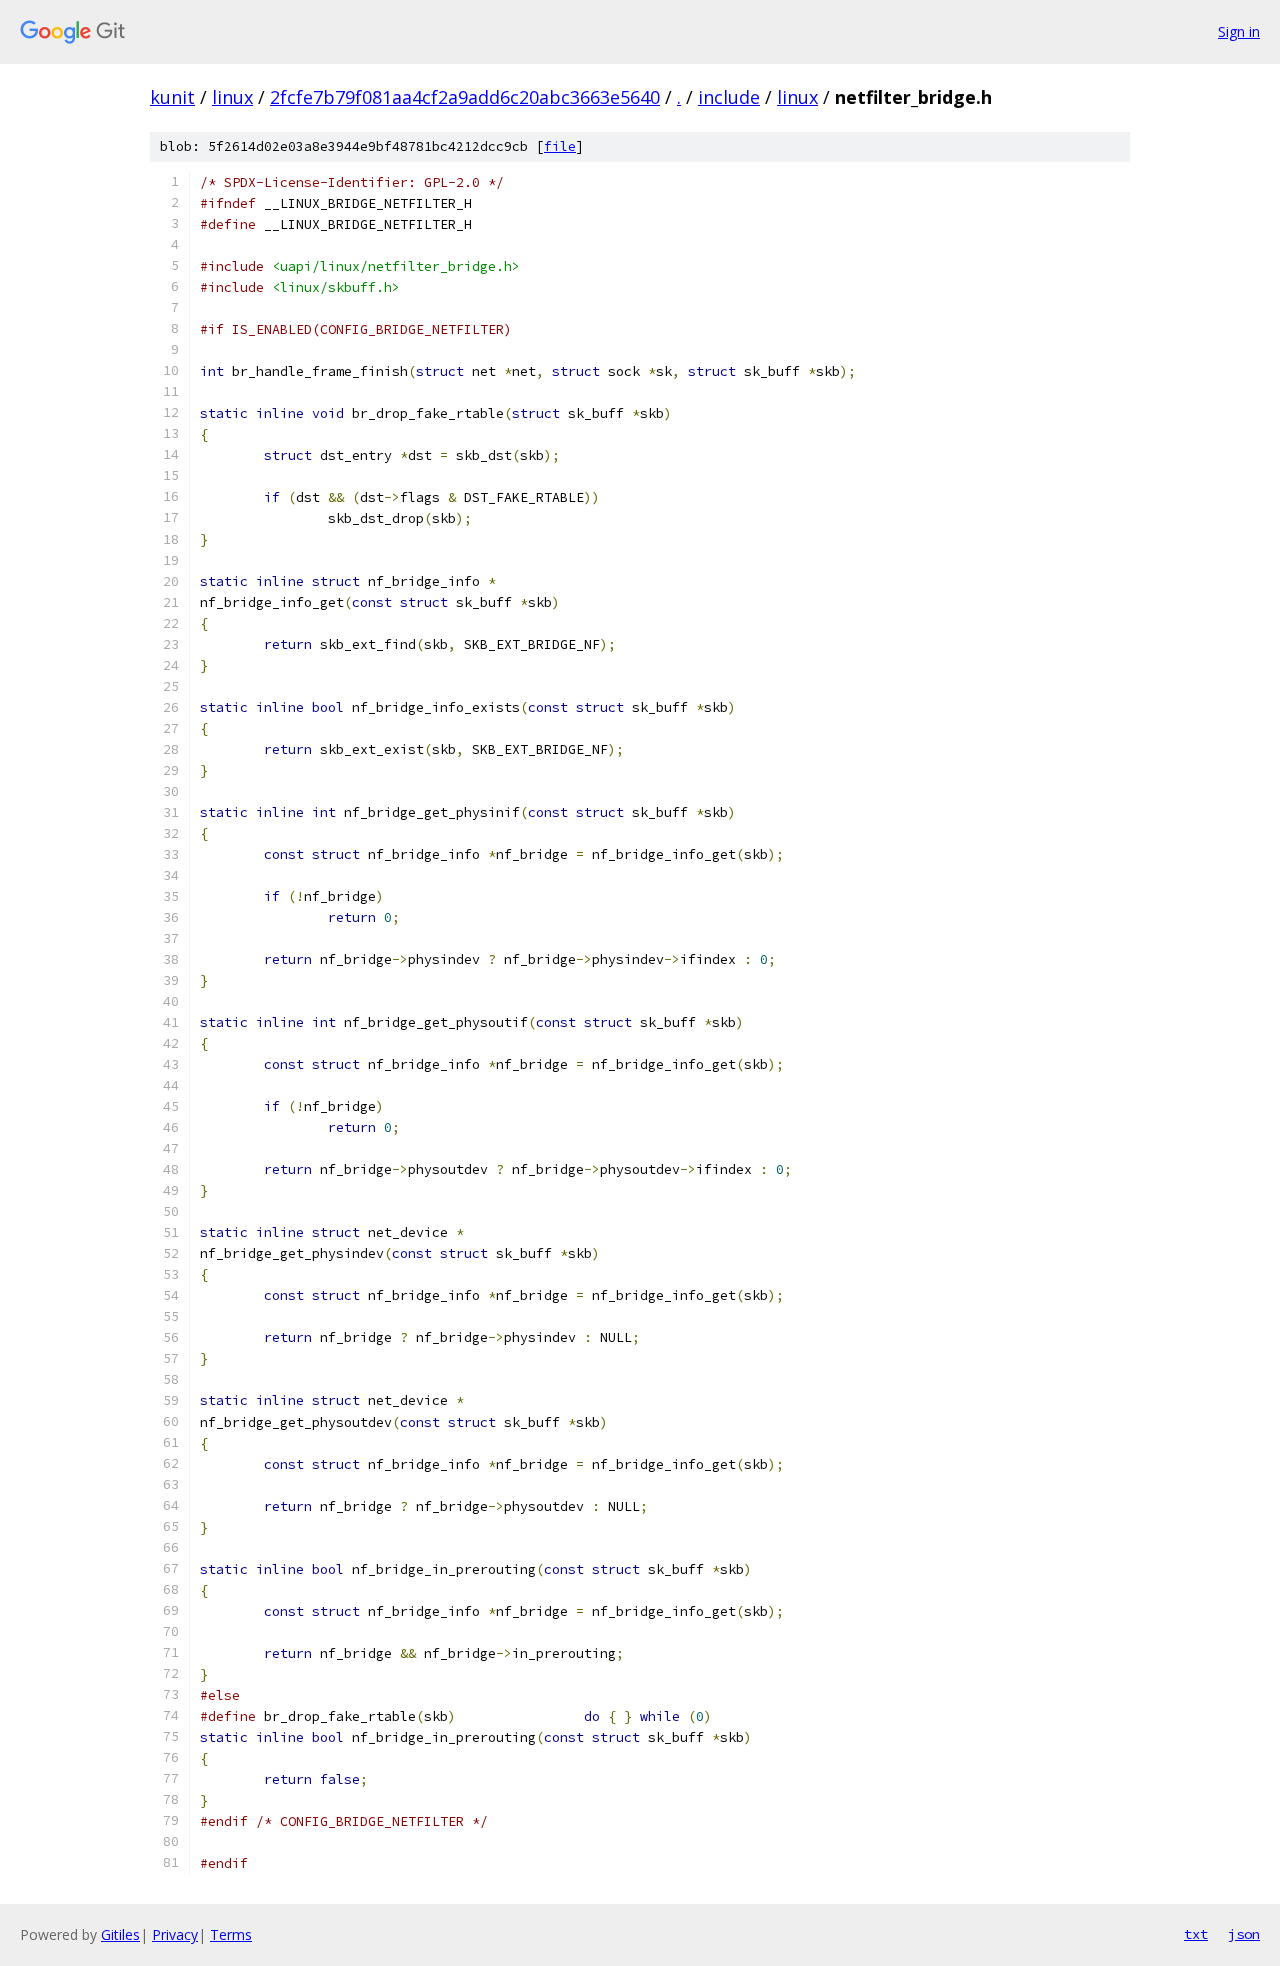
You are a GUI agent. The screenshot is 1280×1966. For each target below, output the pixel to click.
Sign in (1239, 31)
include (729, 97)
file (560, 146)
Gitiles (120, 1934)
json (1244, 1934)
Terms (231, 1934)
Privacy (175, 1934)
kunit (172, 97)
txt (1196, 1934)
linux (232, 97)
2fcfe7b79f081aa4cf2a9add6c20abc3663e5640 (465, 97)
